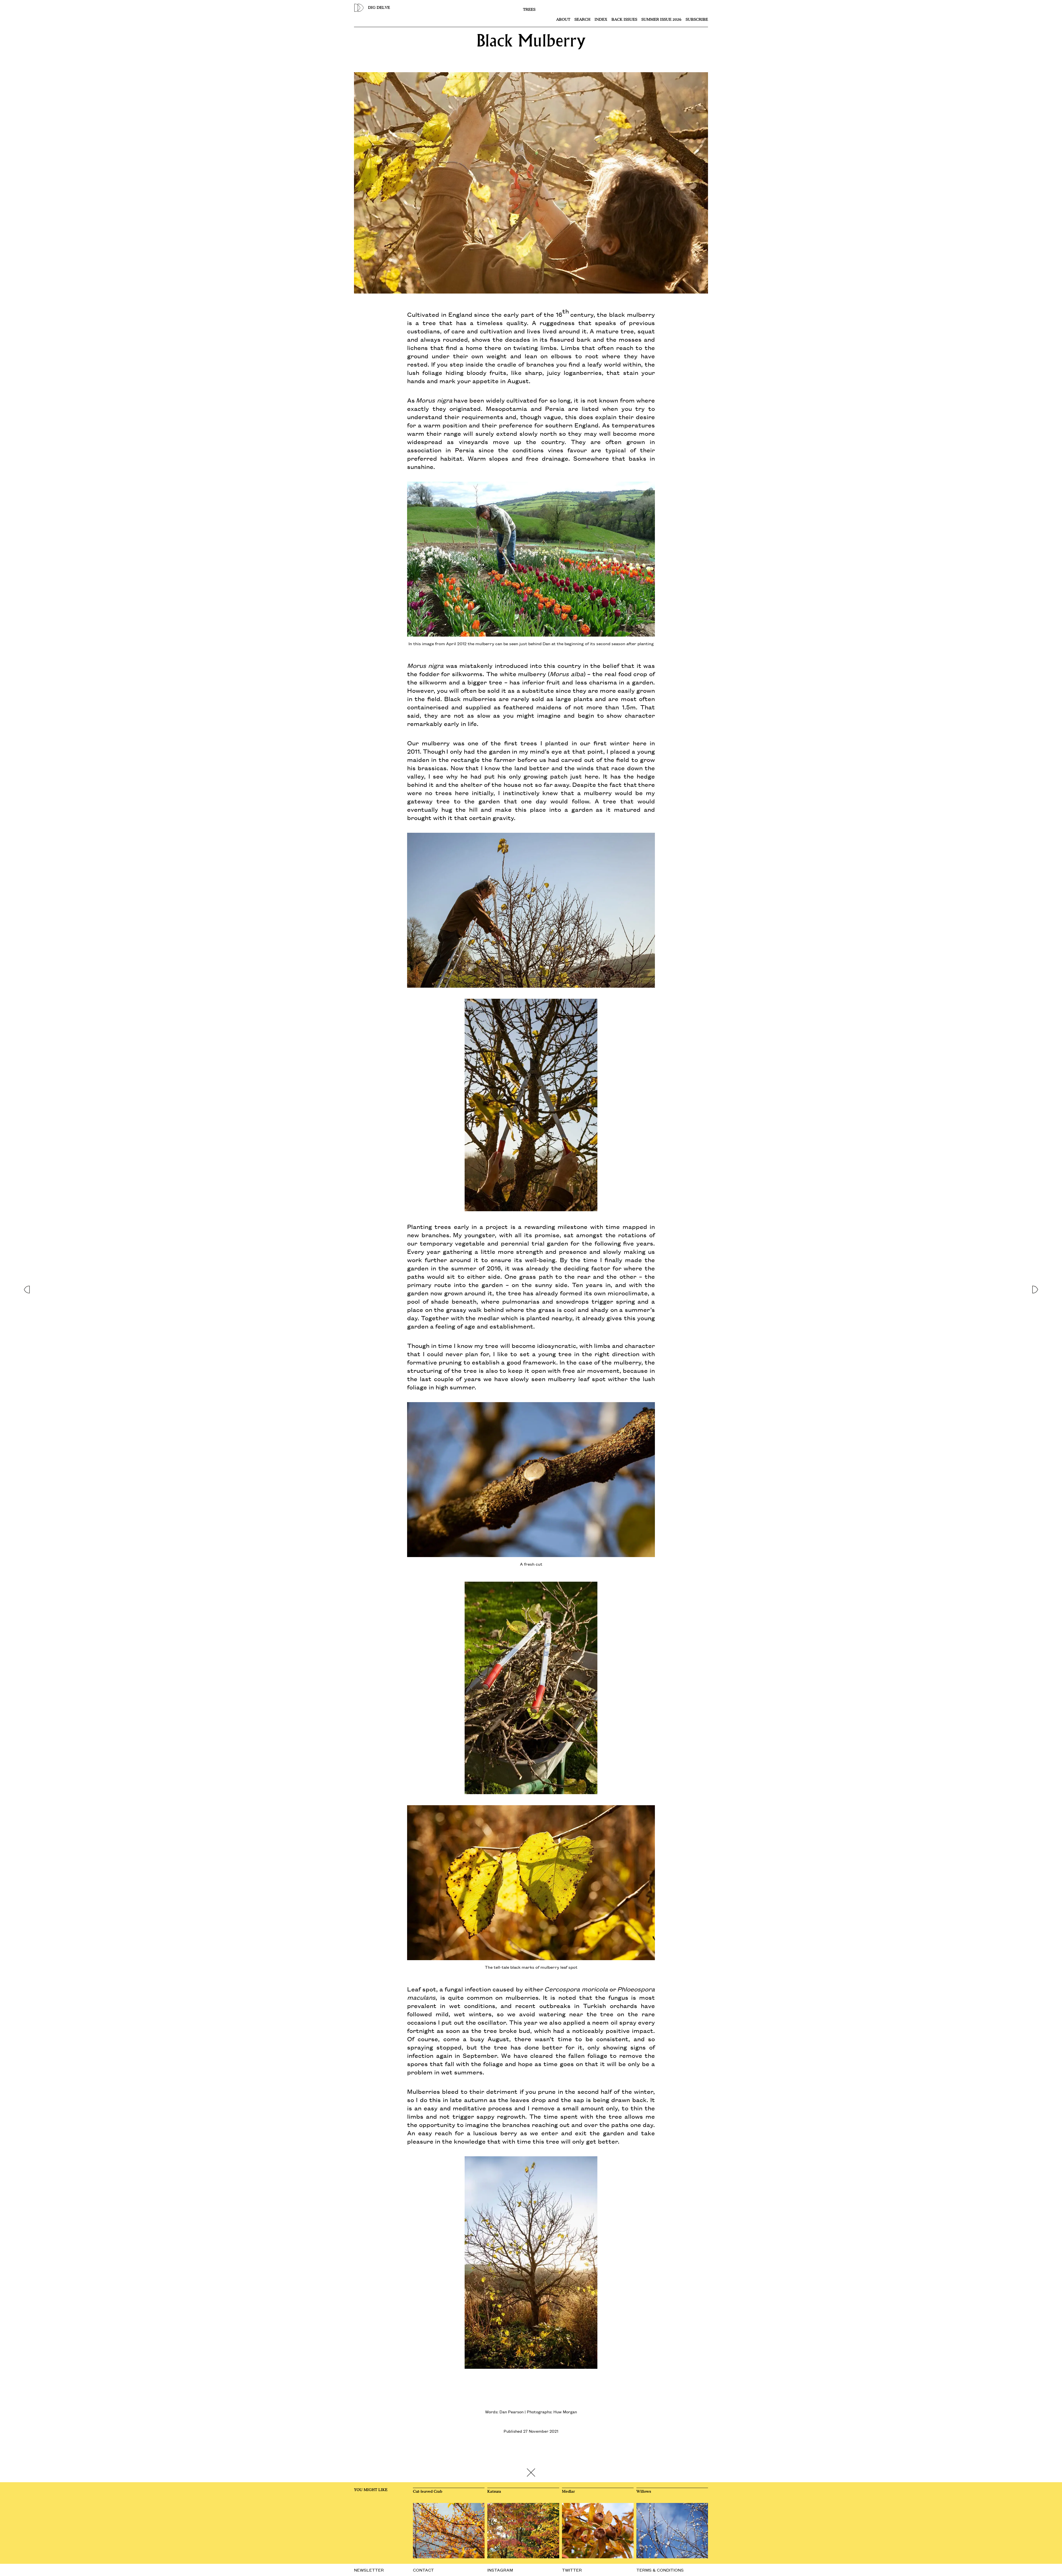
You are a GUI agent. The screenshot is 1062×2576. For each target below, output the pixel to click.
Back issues (624, 20)
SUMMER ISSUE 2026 (661, 20)
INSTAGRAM (500, 2570)
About (563, 20)
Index (601, 20)
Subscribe (697, 20)
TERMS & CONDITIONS (660, 2570)
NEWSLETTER (369, 2570)
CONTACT (423, 2570)
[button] (27, 1288)
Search (582, 20)
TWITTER (572, 2570)
